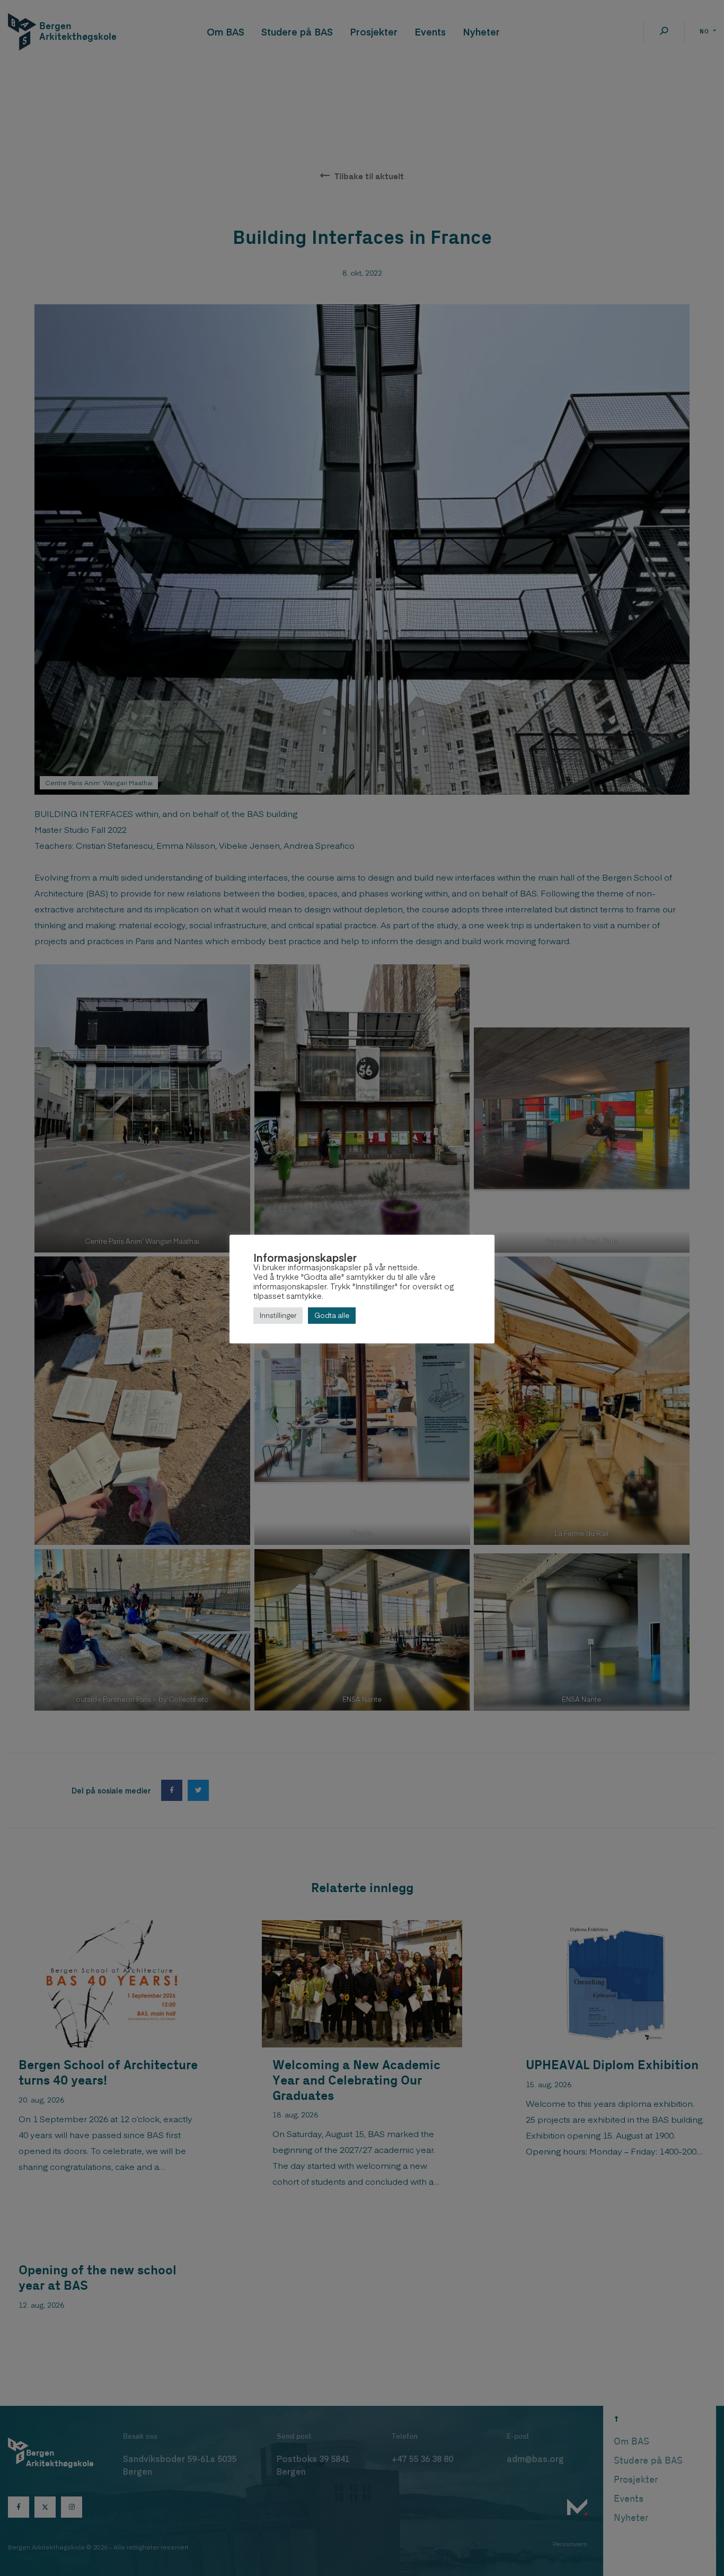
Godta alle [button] (332, 1315)
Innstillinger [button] (278, 1315)
